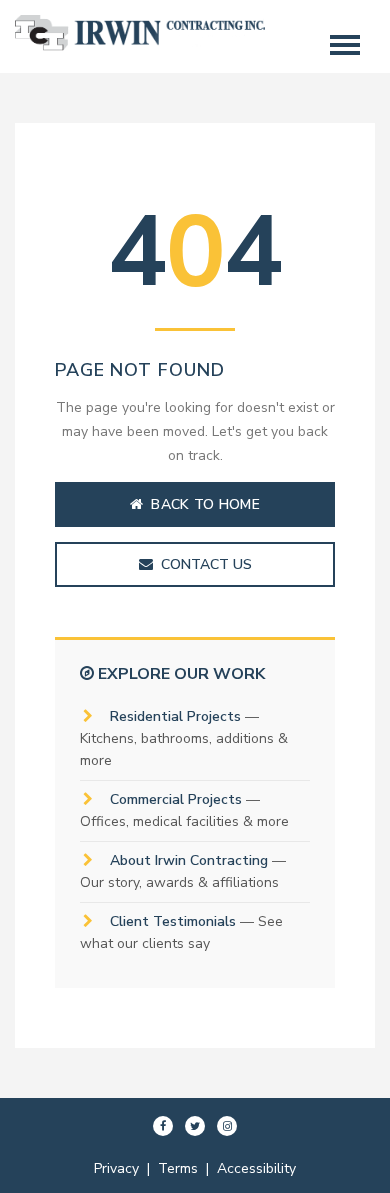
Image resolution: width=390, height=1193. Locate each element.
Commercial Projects (176, 799)
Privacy (116, 1168)
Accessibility (256, 1168)
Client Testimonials (173, 921)
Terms (178, 1168)
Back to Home (205, 504)
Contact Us (206, 564)
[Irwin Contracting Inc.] (140, 46)
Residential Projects (175, 716)
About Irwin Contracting (189, 860)
